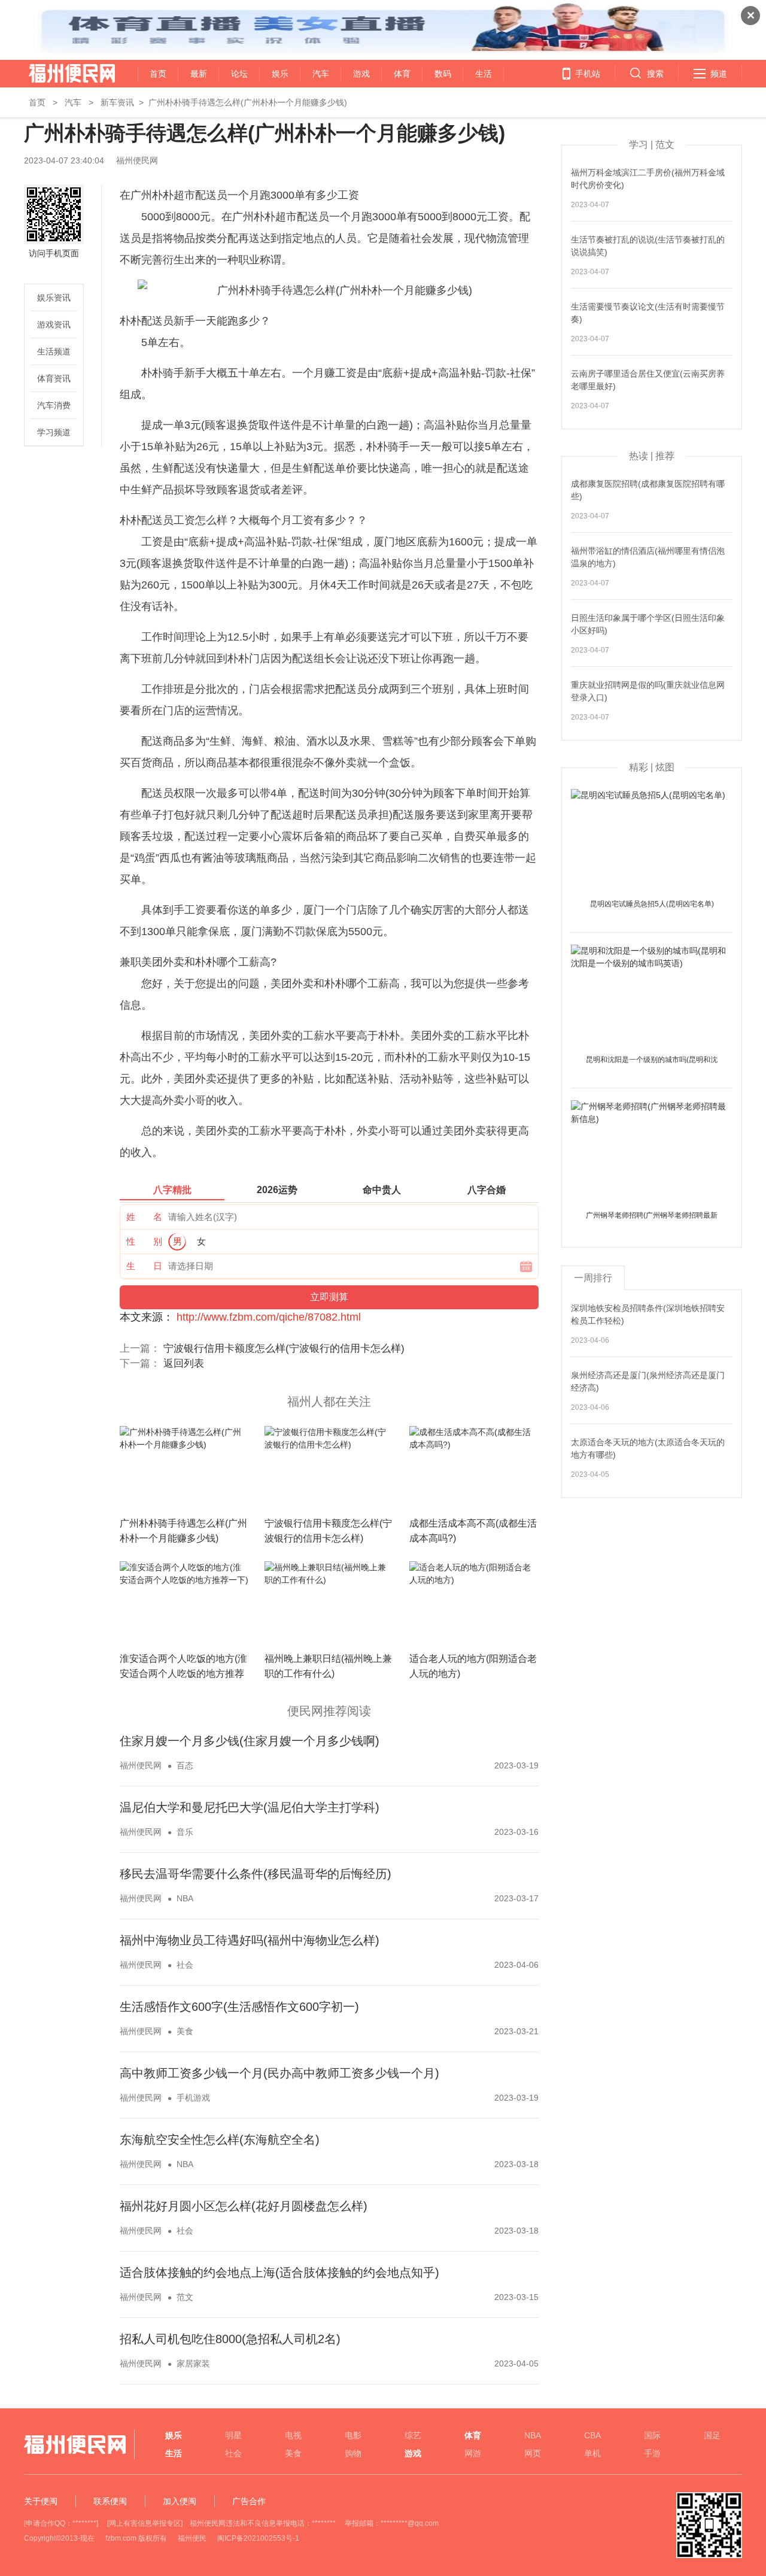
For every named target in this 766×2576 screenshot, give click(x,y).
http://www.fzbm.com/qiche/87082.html (269, 1317)
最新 (199, 74)
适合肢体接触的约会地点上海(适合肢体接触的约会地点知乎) (279, 2272)
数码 (443, 74)
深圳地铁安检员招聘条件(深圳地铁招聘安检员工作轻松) (648, 1314)
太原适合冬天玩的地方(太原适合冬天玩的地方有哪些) (648, 1448)
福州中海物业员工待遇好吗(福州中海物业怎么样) (250, 1940)
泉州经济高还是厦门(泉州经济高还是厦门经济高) (648, 1381)
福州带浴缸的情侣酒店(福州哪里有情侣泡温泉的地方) (648, 557)
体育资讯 (54, 378)
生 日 (144, 1266)
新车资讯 (117, 102)
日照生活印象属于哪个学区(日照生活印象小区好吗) (648, 624)
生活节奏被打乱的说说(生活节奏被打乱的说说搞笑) (648, 246)
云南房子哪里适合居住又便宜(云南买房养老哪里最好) (648, 380)
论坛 (239, 74)
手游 (652, 2453)
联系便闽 (110, 2501)
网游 (473, 2453)
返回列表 (184, 1363)
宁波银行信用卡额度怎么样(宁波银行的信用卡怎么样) (284, 1348)
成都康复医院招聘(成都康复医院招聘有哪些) (648, 490)
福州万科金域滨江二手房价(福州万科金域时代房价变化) (648, 179)
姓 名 (144, 1217)
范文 (185, 2297)
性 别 (144, 1241)
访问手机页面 (54, 253)
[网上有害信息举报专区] (145, 2523)
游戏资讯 (54, 324)
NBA (185, 1898)
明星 (233, 2435)
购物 (353, 2453)
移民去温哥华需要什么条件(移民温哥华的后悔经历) (256, 1874)
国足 (712, 2435)
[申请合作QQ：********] (61, 2523)
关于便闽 (41, 2501)
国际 (652, 2435)
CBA (592, 2435)
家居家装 (193, 2363)
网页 (533, 2453)
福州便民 (192, 2538)
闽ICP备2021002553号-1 (258, 2538)
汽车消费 (54, 405)
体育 (402, 74)
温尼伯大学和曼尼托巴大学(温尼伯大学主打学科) (250, 1807)
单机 (592, 2453)
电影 (353, 2435)
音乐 (185, 1832)
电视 (293, 2435)
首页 (158, 74)
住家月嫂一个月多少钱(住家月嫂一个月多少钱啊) (250, 1741)
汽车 (321, 74)
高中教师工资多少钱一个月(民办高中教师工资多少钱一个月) (279, 2073)
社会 (185, 1965)
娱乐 (280, 74)
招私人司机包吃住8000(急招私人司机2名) (230, 2339)
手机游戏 (193, 2098)
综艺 (413, 2435)
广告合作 (249, 2501)
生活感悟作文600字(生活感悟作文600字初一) (239, 2007)
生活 (484, 74)
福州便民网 (61, 74)
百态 (185, 1765)
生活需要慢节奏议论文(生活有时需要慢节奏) (648, 313)
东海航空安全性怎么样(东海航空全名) (220, 2140)
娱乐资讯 (54, 298)
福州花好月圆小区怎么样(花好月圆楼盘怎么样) (244, 2206)
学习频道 (54, 432)
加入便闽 (180, 2501)
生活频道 (54, 351)
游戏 (361, 74)
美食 (185, 2031)
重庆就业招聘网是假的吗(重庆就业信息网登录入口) (648, 691)
